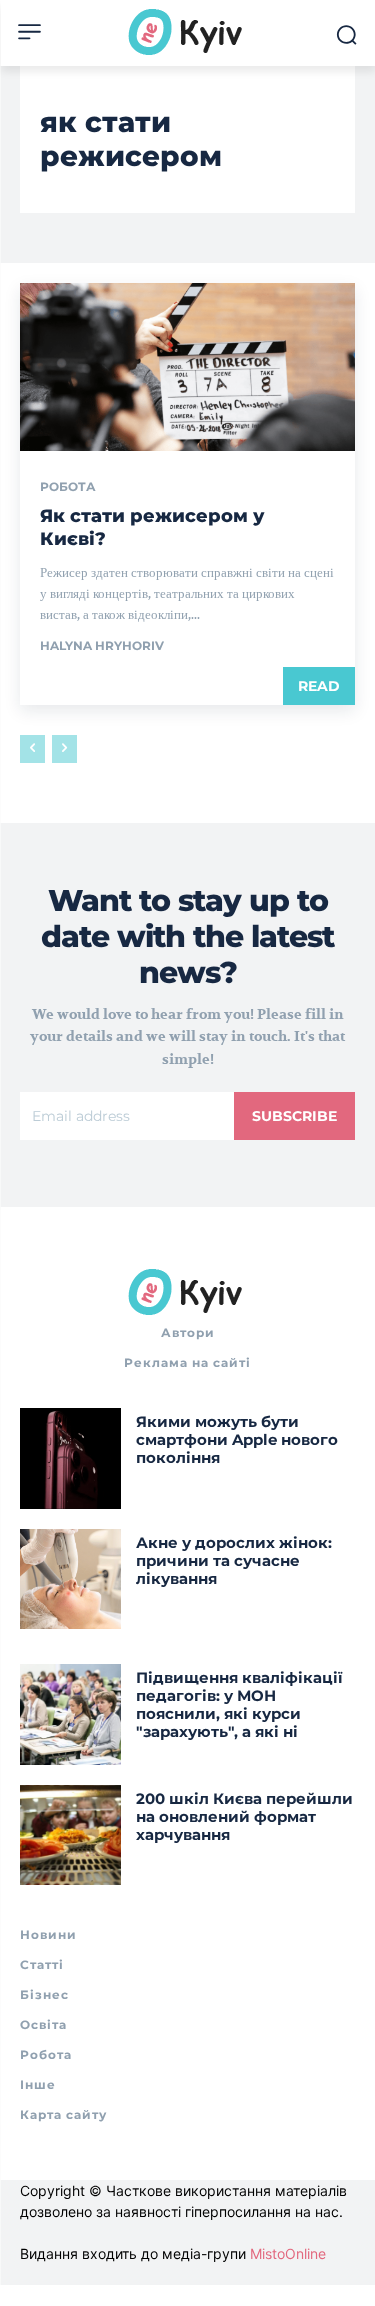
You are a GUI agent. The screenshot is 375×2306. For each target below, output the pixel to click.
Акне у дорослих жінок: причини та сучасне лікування (234, 1560)
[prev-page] (32, 749)
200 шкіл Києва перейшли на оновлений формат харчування (244, 1816)
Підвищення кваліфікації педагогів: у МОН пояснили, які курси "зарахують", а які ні (239, 1704)
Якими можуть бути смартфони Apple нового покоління (237, 1439)
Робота (68, 487)
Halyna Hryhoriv (102, 645)
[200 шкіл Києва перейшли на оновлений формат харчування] (70, 1835)
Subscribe (294, 1116)
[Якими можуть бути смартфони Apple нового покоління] (70, 1458)
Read (319, 686)
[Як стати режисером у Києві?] (187, 367)
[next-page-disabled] (64, 749)
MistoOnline (288, 2253)
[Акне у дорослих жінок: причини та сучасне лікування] (70, 1579)
